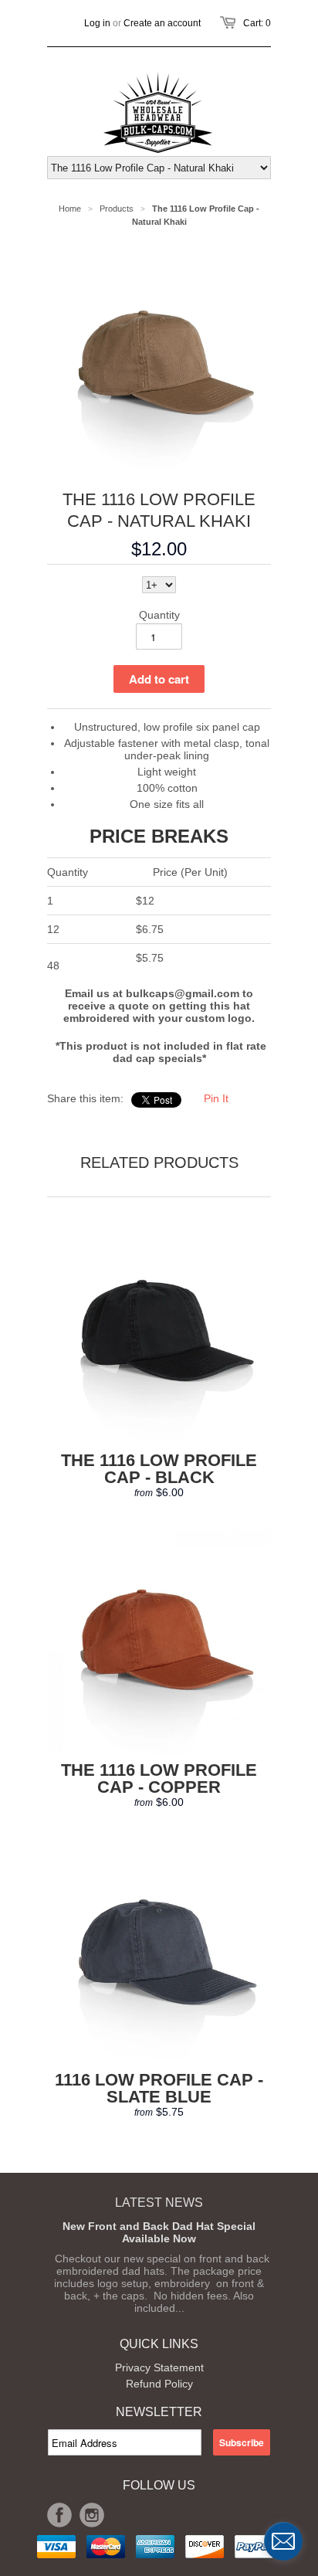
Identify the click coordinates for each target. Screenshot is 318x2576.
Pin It (216, 1098)
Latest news (159, 2203)
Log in (97, 23)
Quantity (159, 615)
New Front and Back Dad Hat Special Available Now (159, 2232)
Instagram (92, 2515)
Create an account (162, 23)
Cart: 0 (257, 23)
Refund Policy (159, 2384)
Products (117, 209)
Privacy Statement (159, 2367)
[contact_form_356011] (283, 2541)
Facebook (59, 2515)
